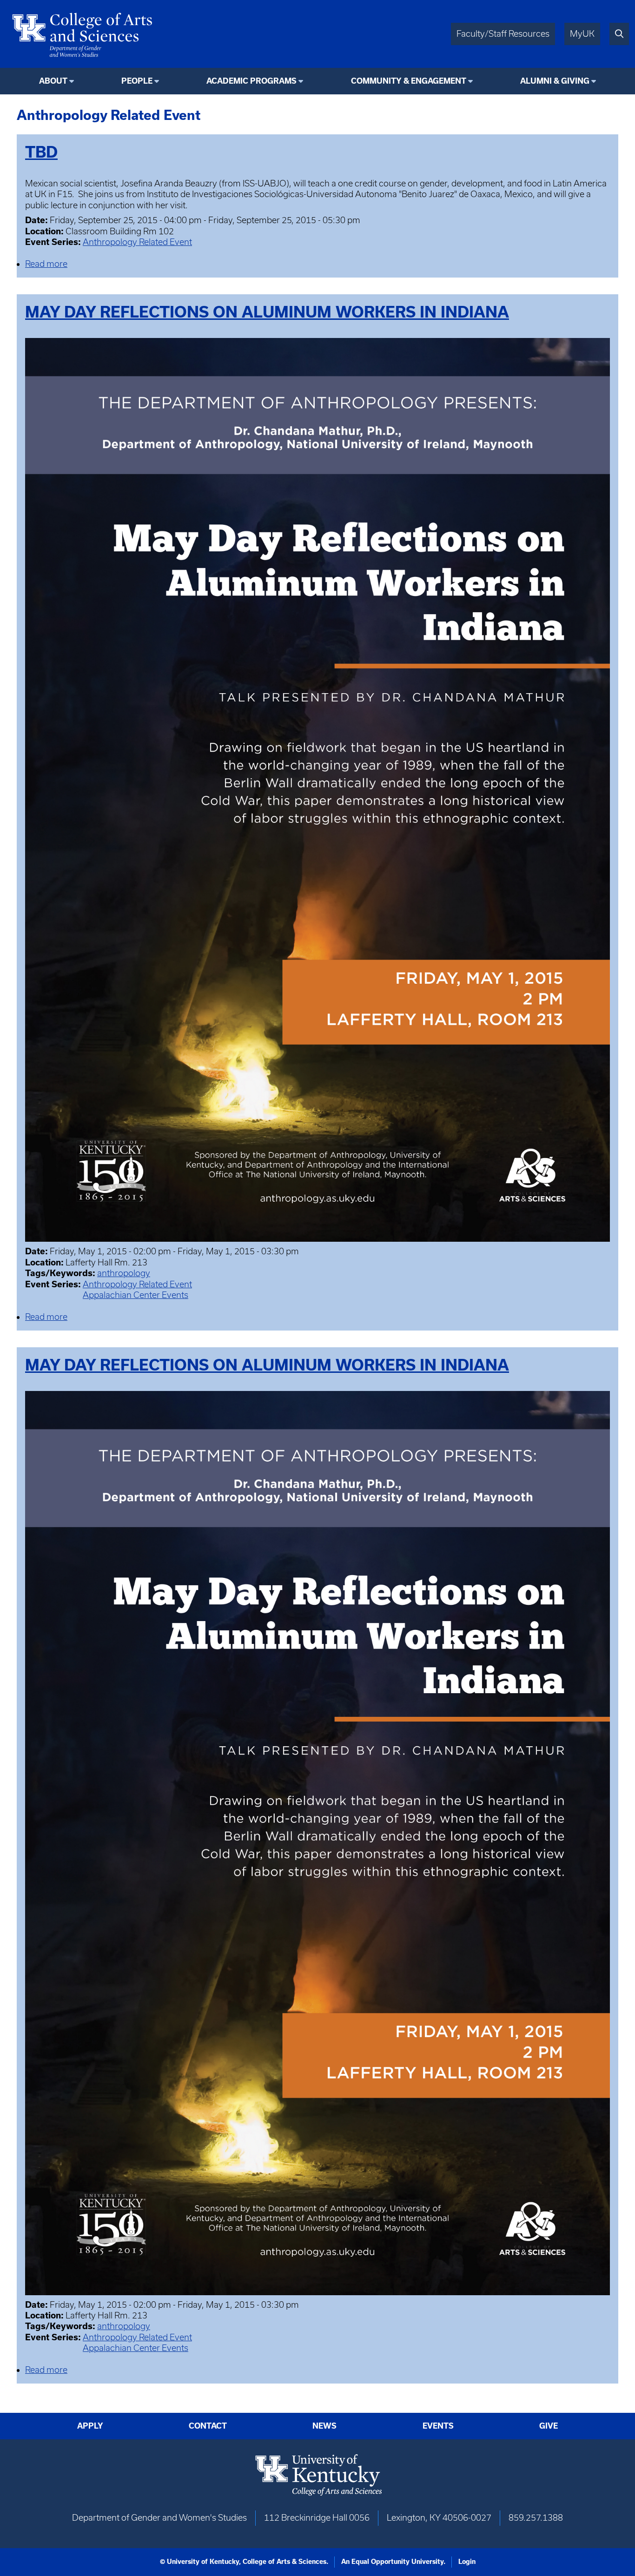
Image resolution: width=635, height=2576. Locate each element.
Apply (90, 2426)
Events (438, 2426)
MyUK (582, 34)
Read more (46, 264)
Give (549, 2426)
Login (467, 2562)
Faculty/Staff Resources (503, 34)
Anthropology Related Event (137, 242)
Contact (208, 2426)
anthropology (124, 1273)
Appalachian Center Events (136, 1295)
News (324, 2426)
